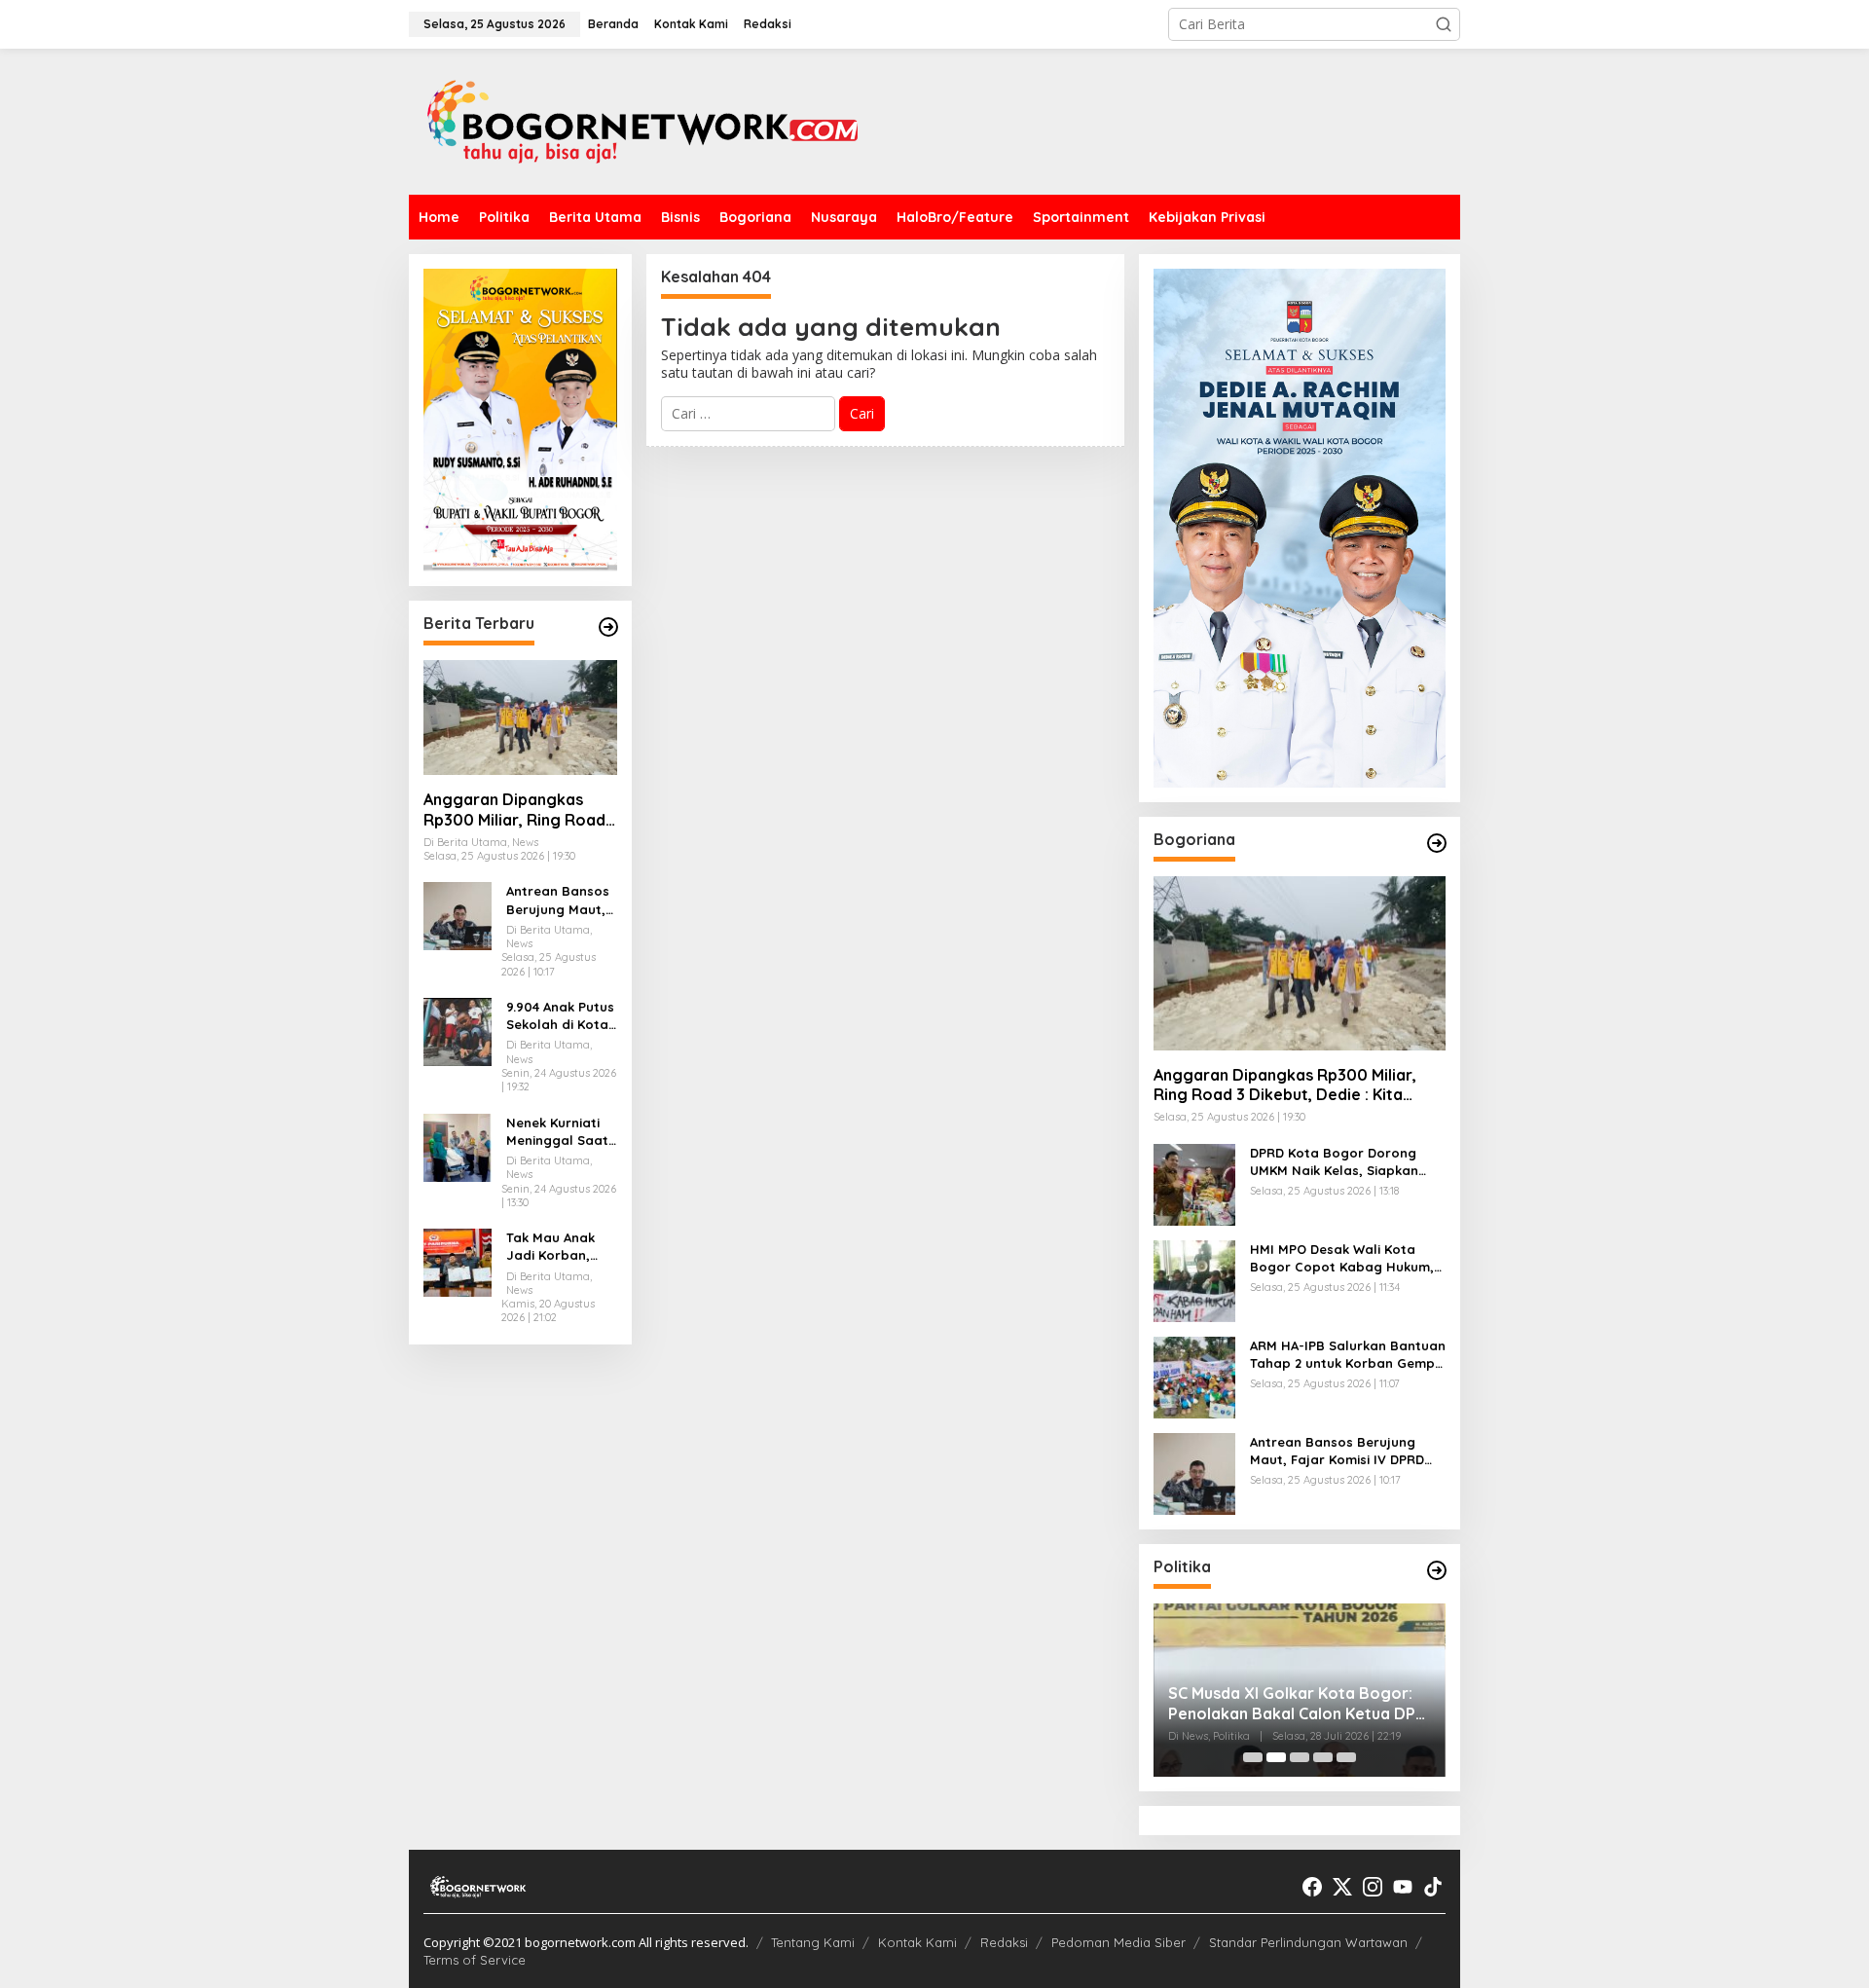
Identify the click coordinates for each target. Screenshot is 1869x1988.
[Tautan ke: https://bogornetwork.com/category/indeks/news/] (1437, 1570)
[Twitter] (1342, 1887)
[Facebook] (1312, 1887)
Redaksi (1004, 1942)
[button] (1444, 24)
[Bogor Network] (642, 120)
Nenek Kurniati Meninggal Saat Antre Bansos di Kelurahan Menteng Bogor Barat (557, 1132)
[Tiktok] (1433, 1887)
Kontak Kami (917, 1942)
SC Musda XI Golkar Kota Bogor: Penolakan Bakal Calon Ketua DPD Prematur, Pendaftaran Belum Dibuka (1298, 1704)
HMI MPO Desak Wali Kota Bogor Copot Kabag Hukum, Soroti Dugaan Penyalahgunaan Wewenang (1342, 1258)
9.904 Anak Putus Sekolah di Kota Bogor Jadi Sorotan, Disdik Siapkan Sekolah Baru (560, 1016)
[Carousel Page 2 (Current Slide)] (1276, 1757)
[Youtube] (1403, 1887)
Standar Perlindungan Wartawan (1308, 1942)
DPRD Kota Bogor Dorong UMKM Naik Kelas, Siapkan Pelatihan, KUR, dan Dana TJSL (1334, 1162)
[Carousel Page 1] (1253, 1757)
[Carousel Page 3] (1300, 1757)
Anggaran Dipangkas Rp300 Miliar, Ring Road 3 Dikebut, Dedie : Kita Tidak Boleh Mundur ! (514, 810)
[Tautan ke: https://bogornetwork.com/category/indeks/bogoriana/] (1437, 843)
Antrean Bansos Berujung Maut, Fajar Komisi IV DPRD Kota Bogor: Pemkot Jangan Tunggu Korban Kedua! (558, 900)
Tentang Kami (813, 1942)
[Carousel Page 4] (1323, 1757)
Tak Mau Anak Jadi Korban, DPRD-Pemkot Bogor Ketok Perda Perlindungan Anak (550, 1247)
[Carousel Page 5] (1346, 1757)
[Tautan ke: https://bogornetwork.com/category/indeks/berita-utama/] (608, 627)
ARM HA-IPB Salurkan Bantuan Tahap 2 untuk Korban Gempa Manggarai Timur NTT (1348, 1355)
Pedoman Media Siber (1118, 1942)
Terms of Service (475, 1960)
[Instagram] (1373, 1887)
